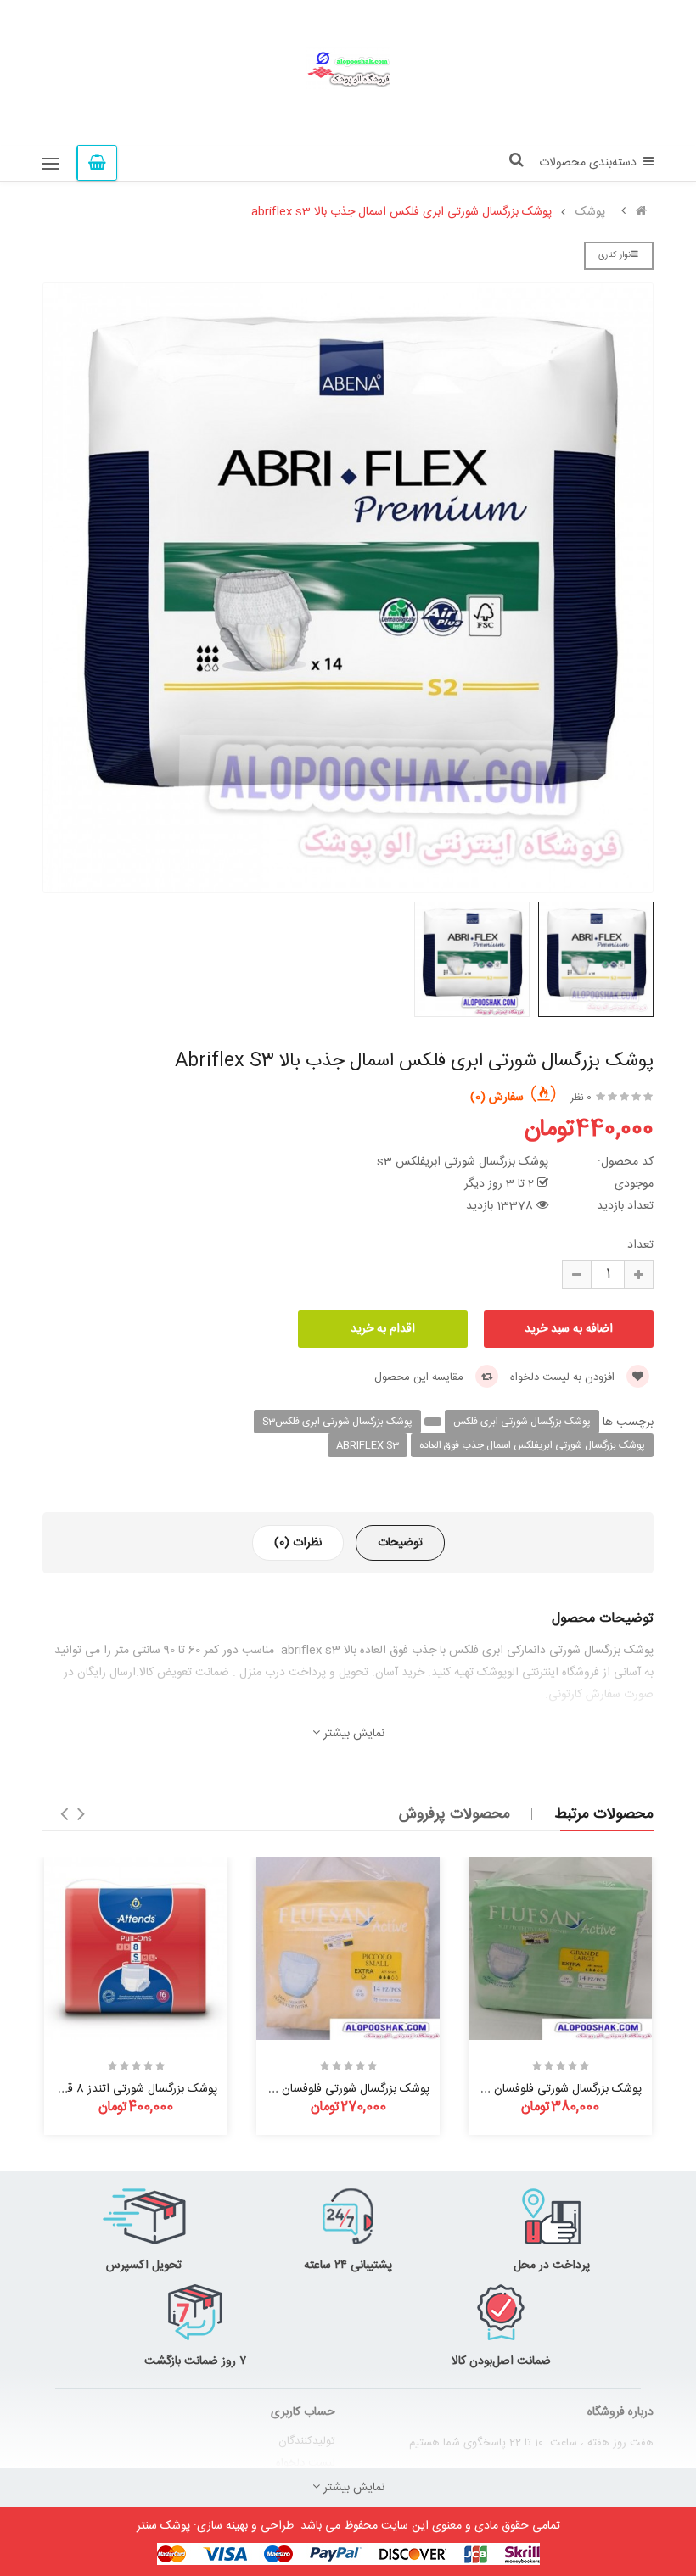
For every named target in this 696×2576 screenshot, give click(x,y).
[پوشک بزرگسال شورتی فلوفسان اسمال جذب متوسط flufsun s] (348, 1948)
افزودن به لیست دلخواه (564, 1377)
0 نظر (581, 1098)
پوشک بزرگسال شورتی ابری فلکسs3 (337, 1422)
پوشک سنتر (163, 2526)
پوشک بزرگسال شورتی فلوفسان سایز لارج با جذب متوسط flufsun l (483, 2089)
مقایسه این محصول (421, 1377)
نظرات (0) (298, 1543)
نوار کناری (615, 255)
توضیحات (400, 1543)
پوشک (590, 212)
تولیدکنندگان (307, 2441)
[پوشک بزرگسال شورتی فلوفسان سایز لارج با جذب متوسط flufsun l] (560, 1948)
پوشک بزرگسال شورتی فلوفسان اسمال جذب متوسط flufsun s (281, 2089)
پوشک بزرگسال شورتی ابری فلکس (522, 1422)
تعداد (640, 1245)
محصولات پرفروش (455, 1814)
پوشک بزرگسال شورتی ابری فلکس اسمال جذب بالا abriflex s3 (401, 212)
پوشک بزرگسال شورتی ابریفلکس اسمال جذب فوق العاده (532, 1445)
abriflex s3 (368, 1445)
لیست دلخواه (306, 2463)
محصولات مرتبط (604, 1814)
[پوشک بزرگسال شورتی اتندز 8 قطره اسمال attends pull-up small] (136, 1948)
